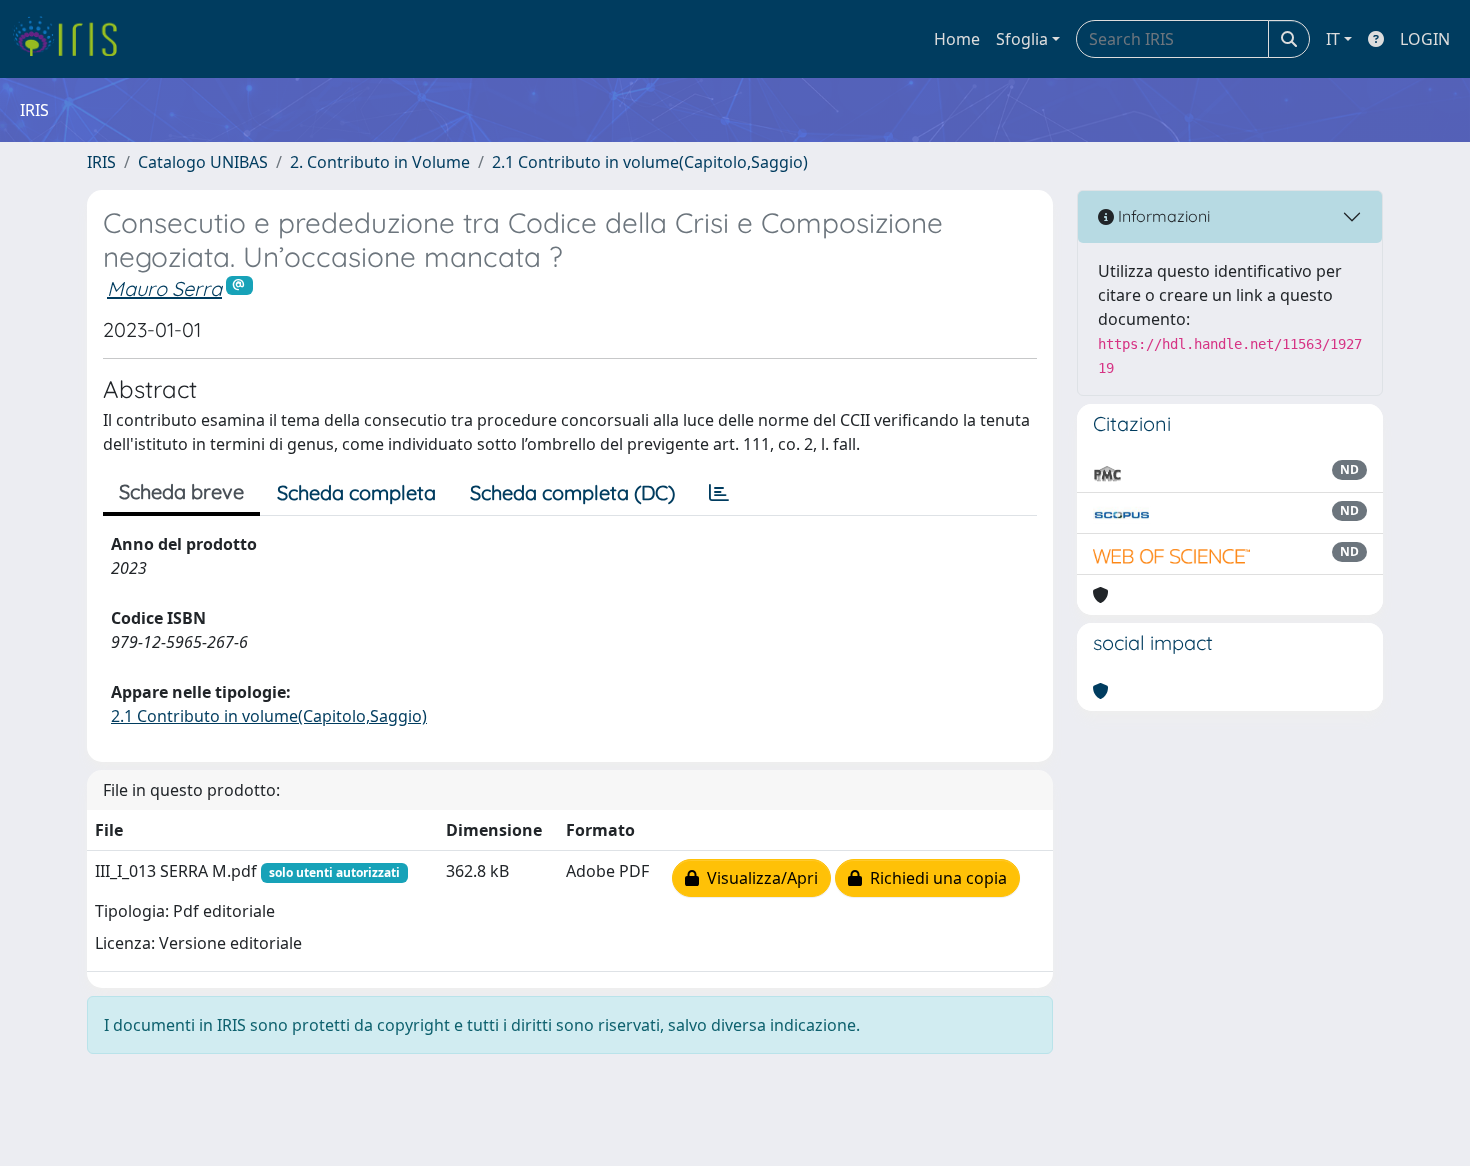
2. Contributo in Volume (380, 162)
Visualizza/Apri (758, 878)
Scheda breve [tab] (181, 491)
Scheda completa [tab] (356, 492)
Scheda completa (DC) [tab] (572, 492)
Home (957, 39)
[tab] (719, 493)
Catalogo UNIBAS (203, 162)
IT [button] (1333, 39)
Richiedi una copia (934, 878)
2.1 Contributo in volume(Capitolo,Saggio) (650, 162)
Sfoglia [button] (1022, 39)
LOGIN (1425, 39)
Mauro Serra (164, 288)
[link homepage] (72, 39)
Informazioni (1162, 216)
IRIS (101, 162)
